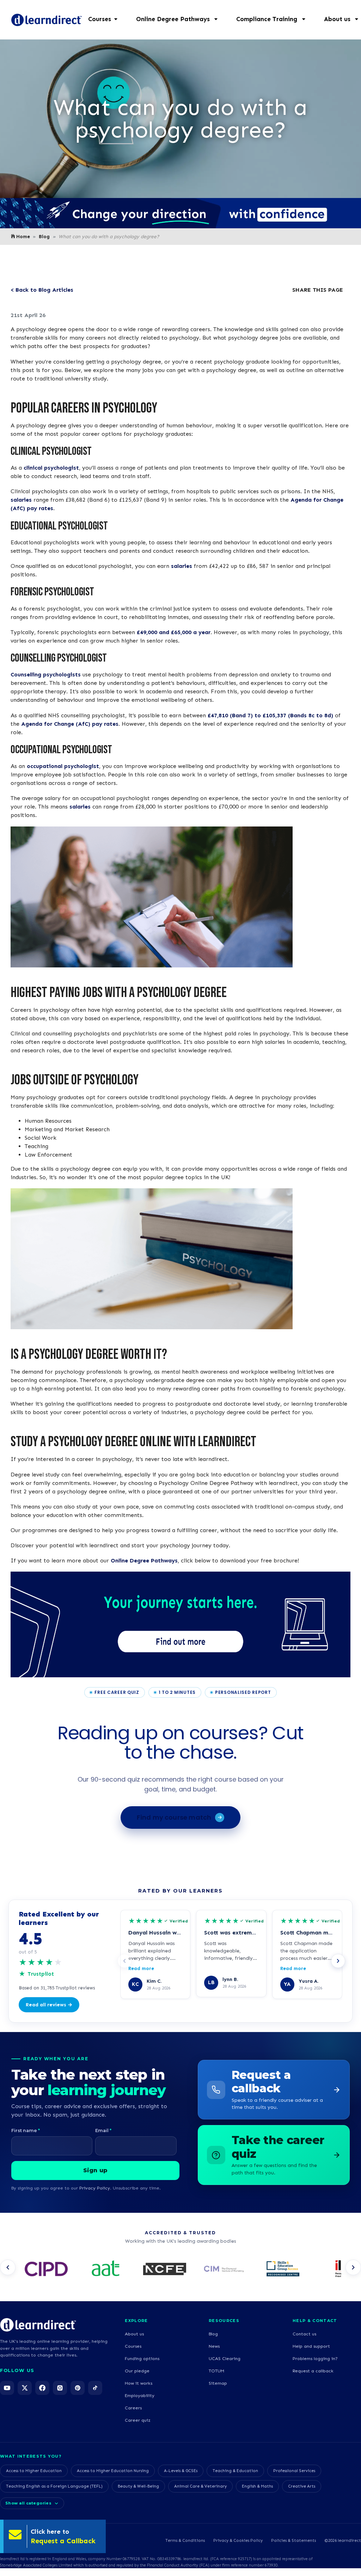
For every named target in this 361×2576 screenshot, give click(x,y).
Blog (44, 237)
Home (23, 237)
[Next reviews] (338, 1961)
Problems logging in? (315, 2358)
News (214, 2346)
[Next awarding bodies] (353, 2267)
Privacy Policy (95, 2188)
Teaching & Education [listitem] (235, 2471)
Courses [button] (100, 19)
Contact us (304, 2334)
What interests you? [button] (31, 2456)
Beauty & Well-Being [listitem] (138, 2486)
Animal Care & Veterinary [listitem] (200, 2486)
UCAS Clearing (225, 2358)
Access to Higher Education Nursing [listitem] (113, 2471)
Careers (133, 2408)
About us (134, 2334)
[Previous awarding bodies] (8, 2267)
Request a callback (313, 2371)
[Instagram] (60, 2388)
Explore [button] (136, 2321)
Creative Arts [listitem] (302, 2486)
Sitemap (218, 2383)
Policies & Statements (293, 2540)
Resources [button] (224, 2321)
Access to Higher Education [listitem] (34, 2471)
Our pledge (137, 2371)
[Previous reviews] (124, 1961)
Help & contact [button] (315, 2321)
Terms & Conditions (185, 2540)
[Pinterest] (78, 2388)
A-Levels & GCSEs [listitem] (181, 2471)
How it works (139, 2383)
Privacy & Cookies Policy (238, 2540)
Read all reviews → (49, 2005)
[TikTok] (95, 2388)
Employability (140, 2395)
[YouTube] (7, 2388)
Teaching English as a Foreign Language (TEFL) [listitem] (54, 2486)
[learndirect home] (38, 2325)
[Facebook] (42, 2388)
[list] (180, 2270)
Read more (141, 1968)
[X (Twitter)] (25, 2388)
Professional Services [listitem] (294, 2471)
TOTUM (216, 2371)
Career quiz (138, 2420)
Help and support (311, 2346)
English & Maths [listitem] (257, 2486)
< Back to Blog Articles (42, 290)
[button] (180, 19)
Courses (133, 2346)
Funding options (142, 2358)
